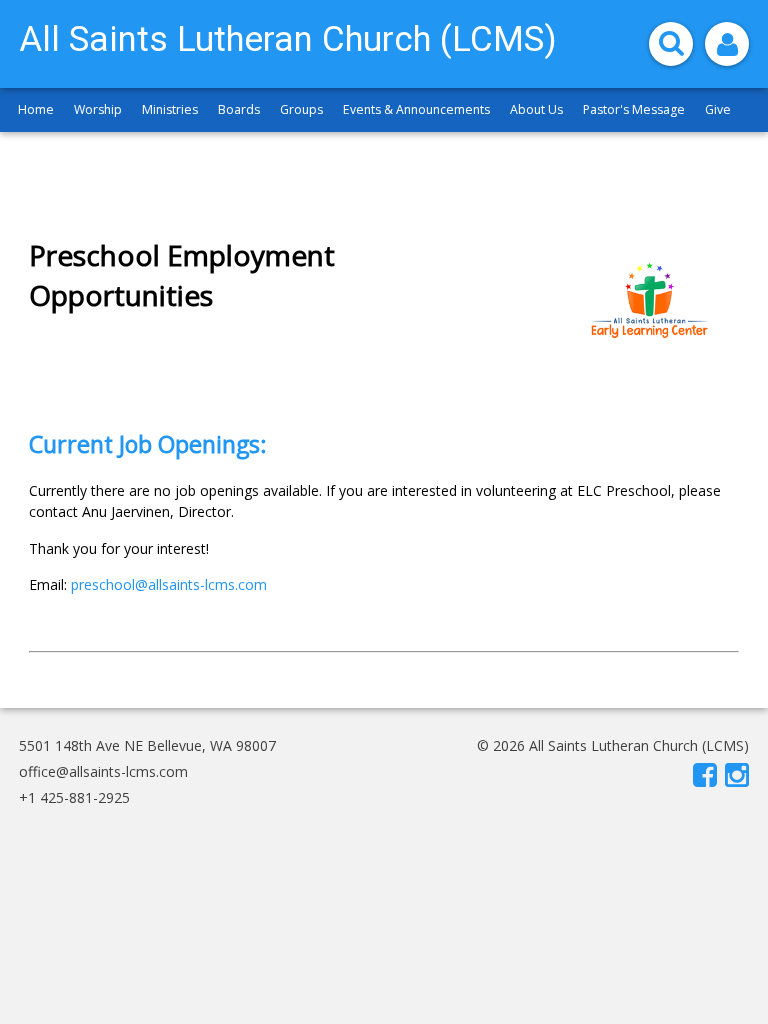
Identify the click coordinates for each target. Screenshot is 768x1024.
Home (36, 109)
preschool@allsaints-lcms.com (169, 584)
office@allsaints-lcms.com (103, 771)
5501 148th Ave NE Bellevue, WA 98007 (147, 745)
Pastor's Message (634, 109)
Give (718, 109)
